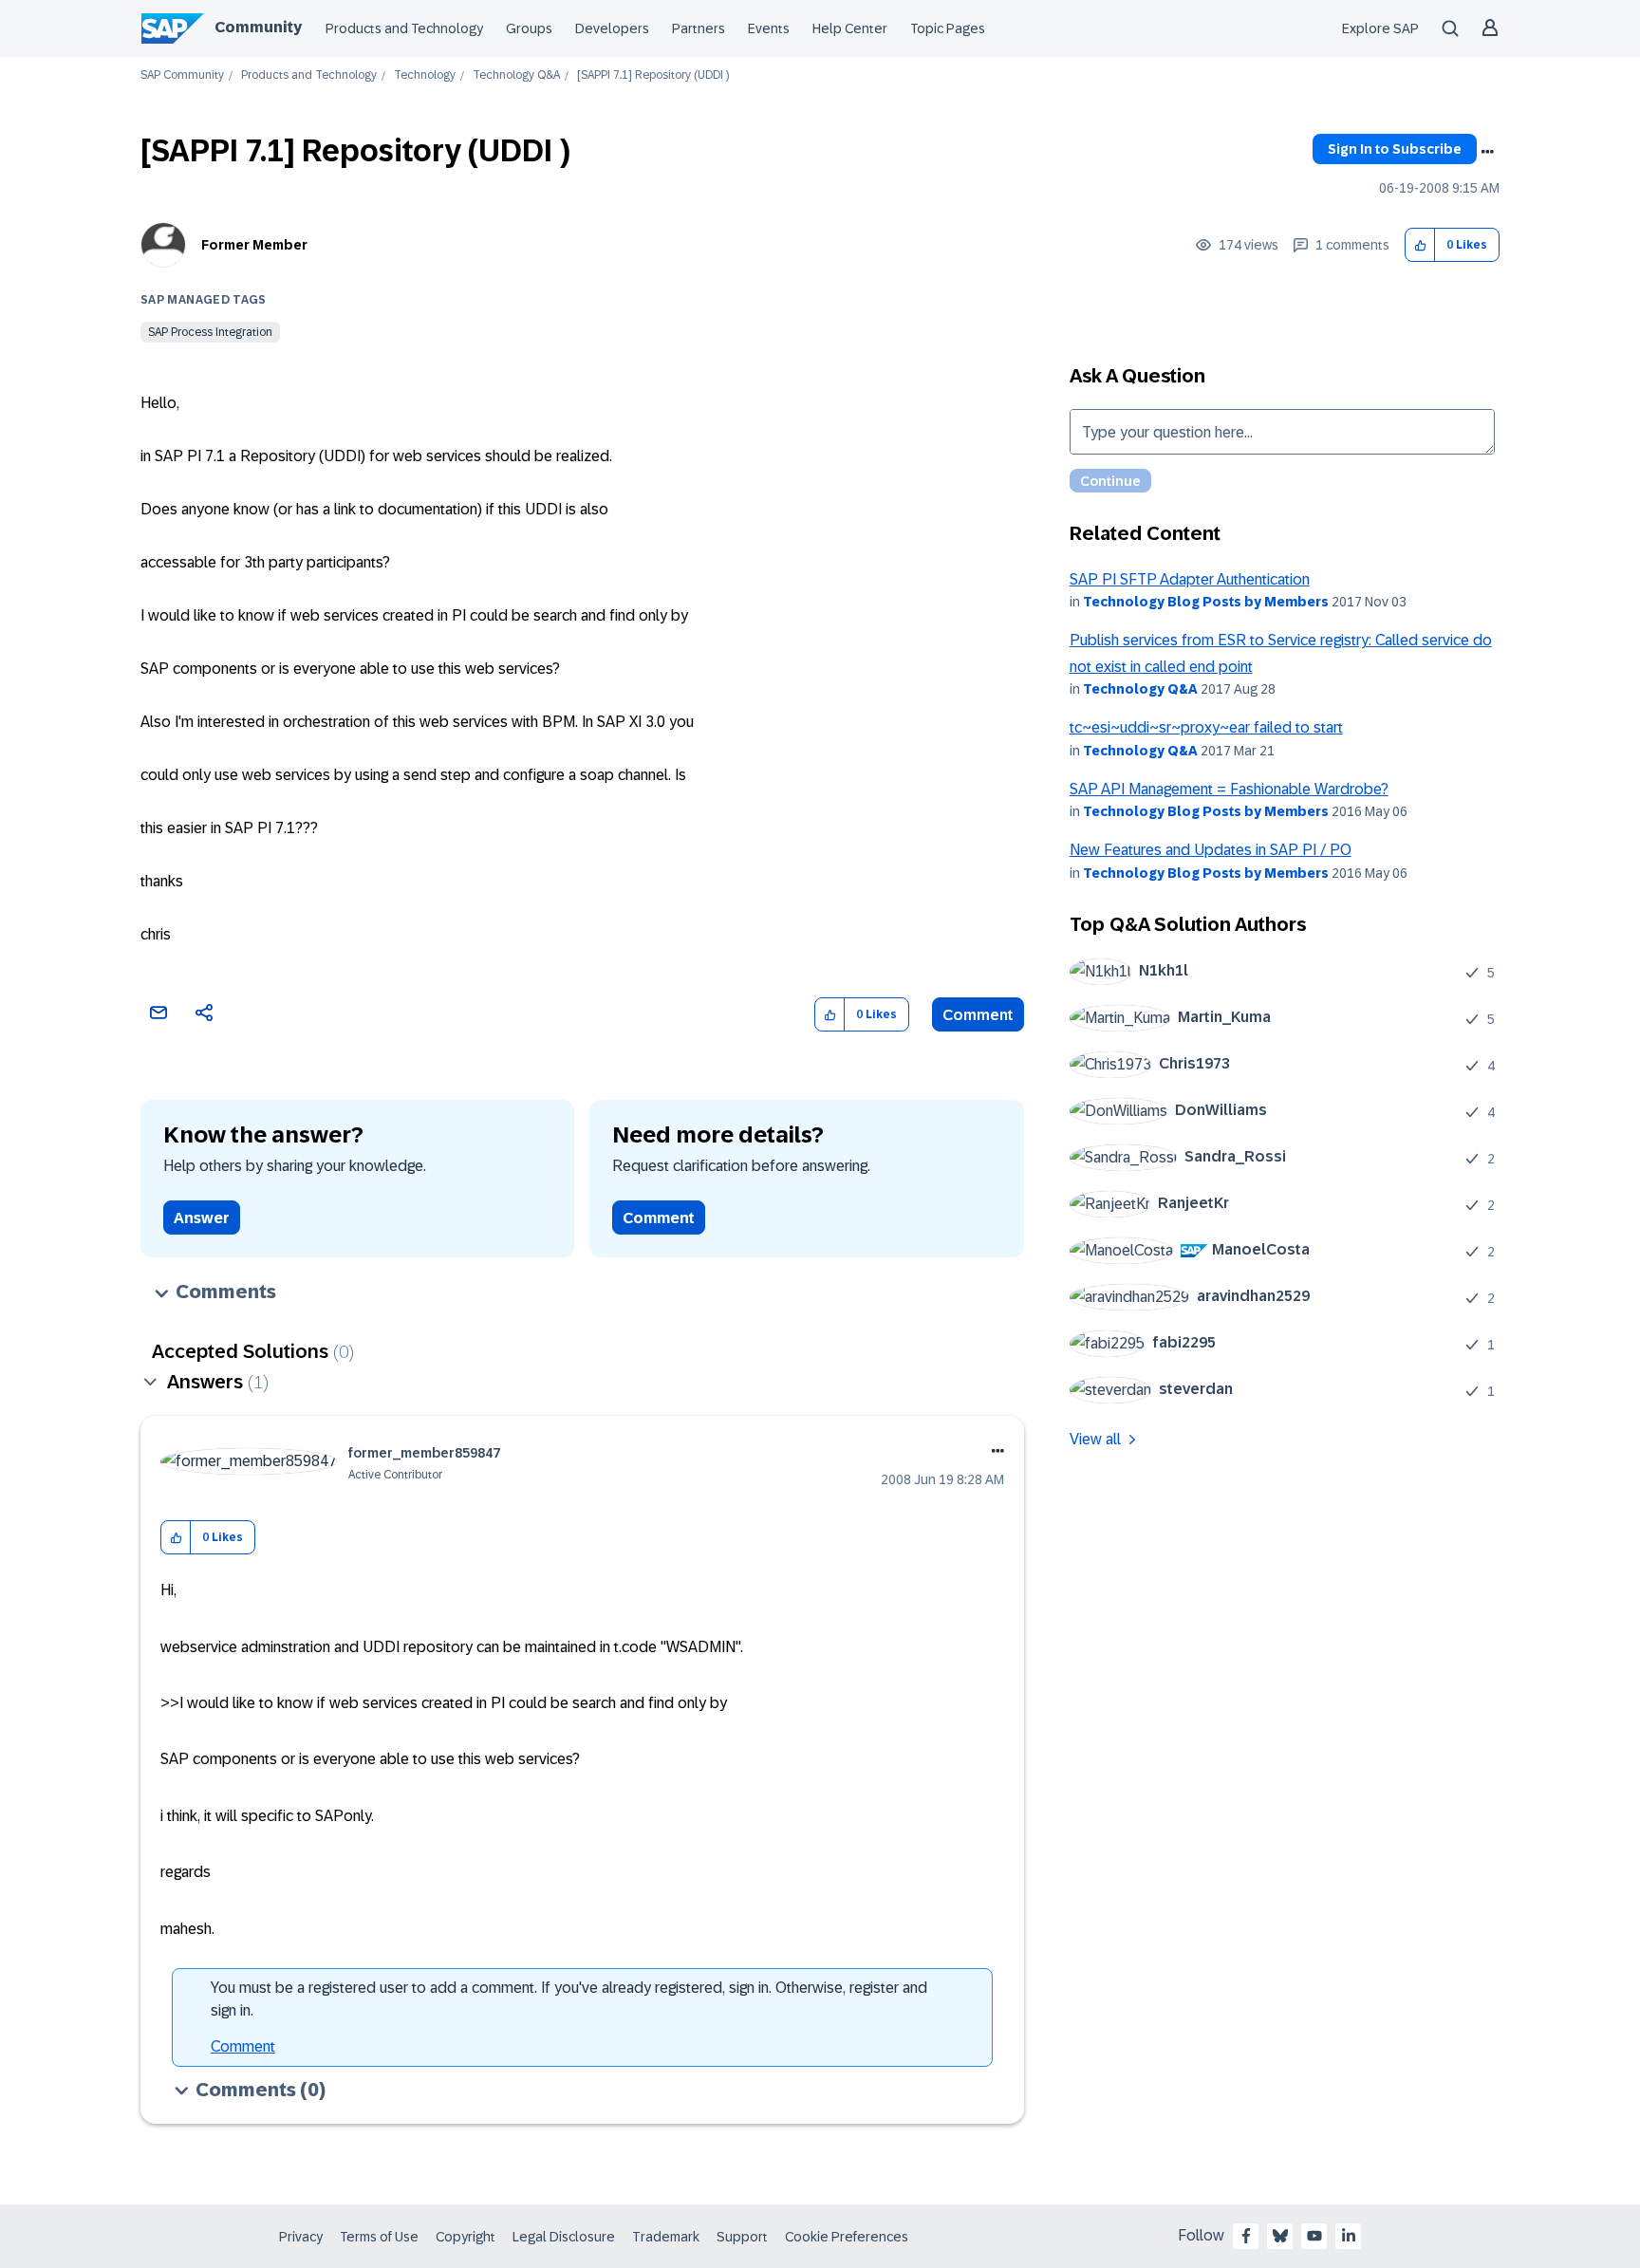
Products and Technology (404, 28)
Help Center (850, 28)
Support (742, 2237)
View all (1095, 1439)
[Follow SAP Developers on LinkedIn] (1349, 2236)
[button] (1420, 245)
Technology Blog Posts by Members (1206, 602)
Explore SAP (1380, 28)
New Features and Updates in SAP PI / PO (1211, 850)
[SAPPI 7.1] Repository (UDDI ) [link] (653, 75)
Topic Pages (948, 28)
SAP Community (182, 75)
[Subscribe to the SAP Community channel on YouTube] (1314, 2236)
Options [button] (1487, 152)
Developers (612, 28)
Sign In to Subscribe (1395, 149)
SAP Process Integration (210, 332)
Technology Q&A (516, 75)
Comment (978, 1015)
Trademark (666, 2237)
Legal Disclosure (564, 2237)
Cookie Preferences (847, 2237)
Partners (699, 28)
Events (769, 28)
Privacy (301, 2237)
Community (258, 27)
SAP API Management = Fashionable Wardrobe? (1229, 789)
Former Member (254, 245)
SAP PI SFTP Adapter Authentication (1190, 579)
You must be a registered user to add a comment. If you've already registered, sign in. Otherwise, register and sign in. (569, 1999)
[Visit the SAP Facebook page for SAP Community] (1246, 2236)
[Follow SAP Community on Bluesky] (1280, 2236)
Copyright (466, 2237)
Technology (425, 75)
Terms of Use (379, 2237)
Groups (529, 28)
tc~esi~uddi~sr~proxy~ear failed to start (1206, 727)
